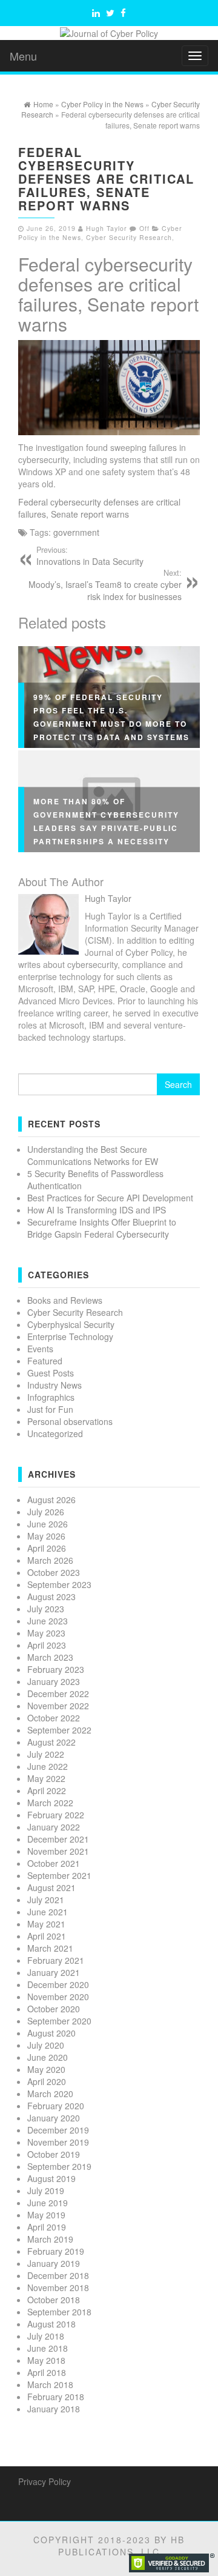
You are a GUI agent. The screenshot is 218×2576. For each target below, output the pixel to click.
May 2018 (46, 2360)
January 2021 (54, 1972)
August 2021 (51, 1887)
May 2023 (46, 1633)
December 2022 (58, 1693)
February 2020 (56, 2106)
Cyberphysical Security (71, 1324)
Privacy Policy (45, 2481)
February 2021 (56, 1960)
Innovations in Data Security (90, 556)
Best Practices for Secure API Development (110, 1198)
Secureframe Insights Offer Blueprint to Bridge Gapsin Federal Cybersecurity (102, 1228)
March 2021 (50, 1948)
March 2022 (50, 1803)
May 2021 (46, 1924)
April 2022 (47, 1790)
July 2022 (46, 1754)
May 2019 (46, 2215)
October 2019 (54, 2154)
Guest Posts (51, 1373)
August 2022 (51, 1742)
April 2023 (47, 1645)
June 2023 (48, 1621)
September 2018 (59, 2312)
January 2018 (54, 2409)
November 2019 (58, 2142)
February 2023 (56, 1669)
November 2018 (58, 2287)
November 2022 (58, 1706)
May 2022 (46, 1778)
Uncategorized (55, 1433)
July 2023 (46, 1609)
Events (40, 1349)
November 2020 (58, 1997)
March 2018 (50, 2384)
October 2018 (54, 2300)
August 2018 (51, 2324)
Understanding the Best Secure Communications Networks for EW (93, 1155)
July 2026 (46, 1512)
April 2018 (47, 2372)
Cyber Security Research (129, 237)
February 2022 (56, 1815)
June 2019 (48, 2203)
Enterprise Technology (70, 1336)
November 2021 (58, 1851)
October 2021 (54, 1863)
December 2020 (58, 1984)
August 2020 (51, 2033)
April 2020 (47, 2081)
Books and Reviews (65, 1300)
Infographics (51, 1397)
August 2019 (51, 2178)
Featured (45, 1361)
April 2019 (47, 2227)
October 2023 (54, 1572)
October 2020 (54, 2009)
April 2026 (47, 1548)
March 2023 (50, 1657)
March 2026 (50, 1560)
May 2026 (46, 1536)
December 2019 (58, 2130)
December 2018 (58, 2275)
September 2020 (59, 2021)
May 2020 (46, 2069)
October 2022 (54, 1718)
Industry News (54, 1385)
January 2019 (54, 2263)
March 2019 (50, 2239)
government (76, 532)
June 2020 (48, 2057)
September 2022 (59, 1730)
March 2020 (50, 2094)
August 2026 (51, 1500)
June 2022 (48, 1766)
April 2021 (47, 1936)
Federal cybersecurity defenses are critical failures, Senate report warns (108, 294)
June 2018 (48, 2348)
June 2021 (48, 1912)
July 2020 (46, 2045)
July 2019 (46, 2191)
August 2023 (51, 1597)
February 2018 (56, 2397)
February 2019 (56, 2251)
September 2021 (59, 1875)
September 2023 (59, 1584)
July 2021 (46, 1900)
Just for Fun (50, 1409)
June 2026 (48, 1524)
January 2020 (54, 2118)
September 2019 (59, 2166)
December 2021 (58, 1839)
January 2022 (54, 1827)
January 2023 (54, 1681)
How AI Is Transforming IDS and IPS (97, 1210)
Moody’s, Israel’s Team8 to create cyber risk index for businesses (105, 585)
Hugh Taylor (107, 228)
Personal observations (70, 1421)
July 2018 (46, 2336)
